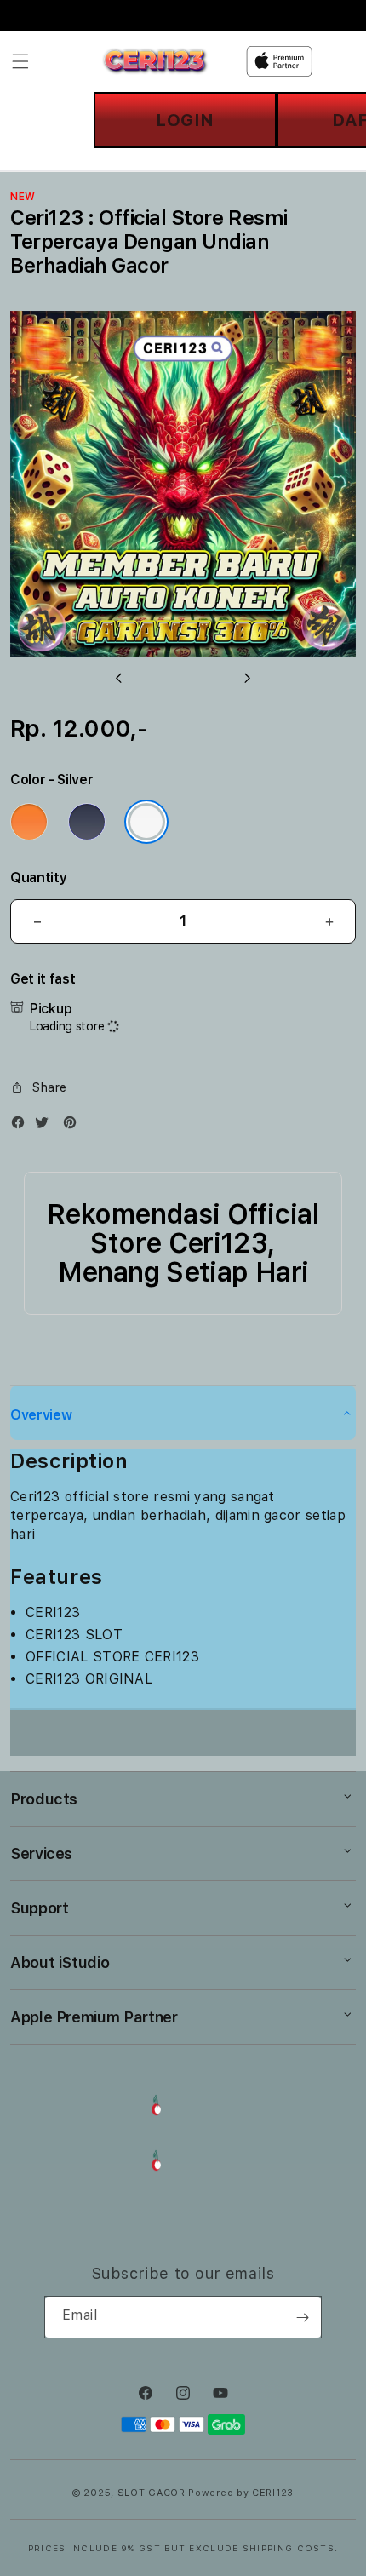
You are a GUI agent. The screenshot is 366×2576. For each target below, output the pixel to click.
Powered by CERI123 (241, 2493)
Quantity (38, 878)
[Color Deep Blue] (87, 822)
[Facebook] (22, 1126)
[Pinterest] (74, 1126)
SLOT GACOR (152, 2493)
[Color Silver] (146, 822)
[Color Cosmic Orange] (29, 822)
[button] (20, 61)
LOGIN (185, 120)
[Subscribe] (302, 2317)
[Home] (155, 61)
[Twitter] (46, 1126)
